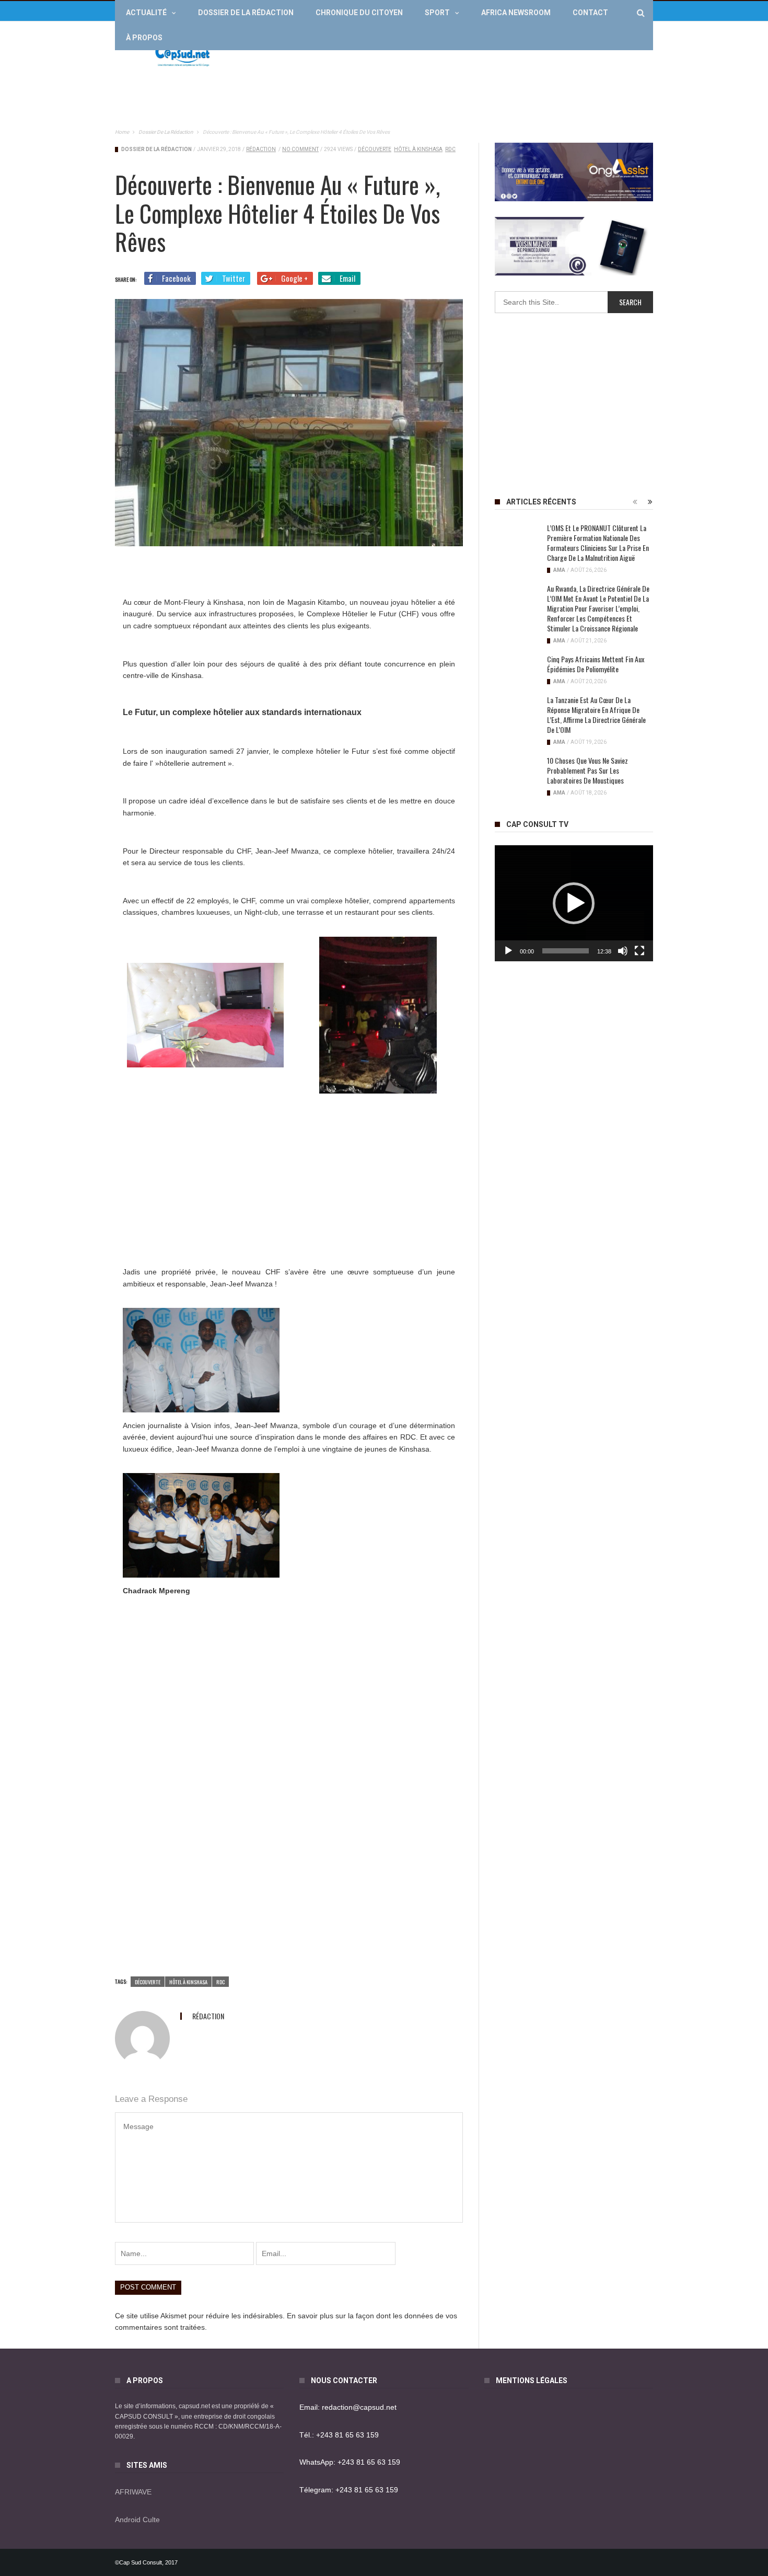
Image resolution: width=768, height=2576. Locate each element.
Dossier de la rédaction (246, 13)
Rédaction (261, 149)
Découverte (375, 149)
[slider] (566, 951)
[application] (574, 903)
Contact (590, 13)
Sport (437, 13)
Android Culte (137, 2520)
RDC (450, 149)
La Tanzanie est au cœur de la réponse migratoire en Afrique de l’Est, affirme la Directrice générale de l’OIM (596, 715)
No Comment (300, 149)
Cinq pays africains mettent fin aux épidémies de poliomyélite (596, 664)
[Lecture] (508, 951)
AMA (559, 570)
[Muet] (623, 951)
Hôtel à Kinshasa (418, 149)
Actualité (146, 13)
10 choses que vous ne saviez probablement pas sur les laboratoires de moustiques (587, 770)
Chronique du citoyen (359, 13)
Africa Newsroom (516, 13)
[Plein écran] (639, 951)
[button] (574, 903)
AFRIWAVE (133, 2492)
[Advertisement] (463, 55)
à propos (144, 38)
